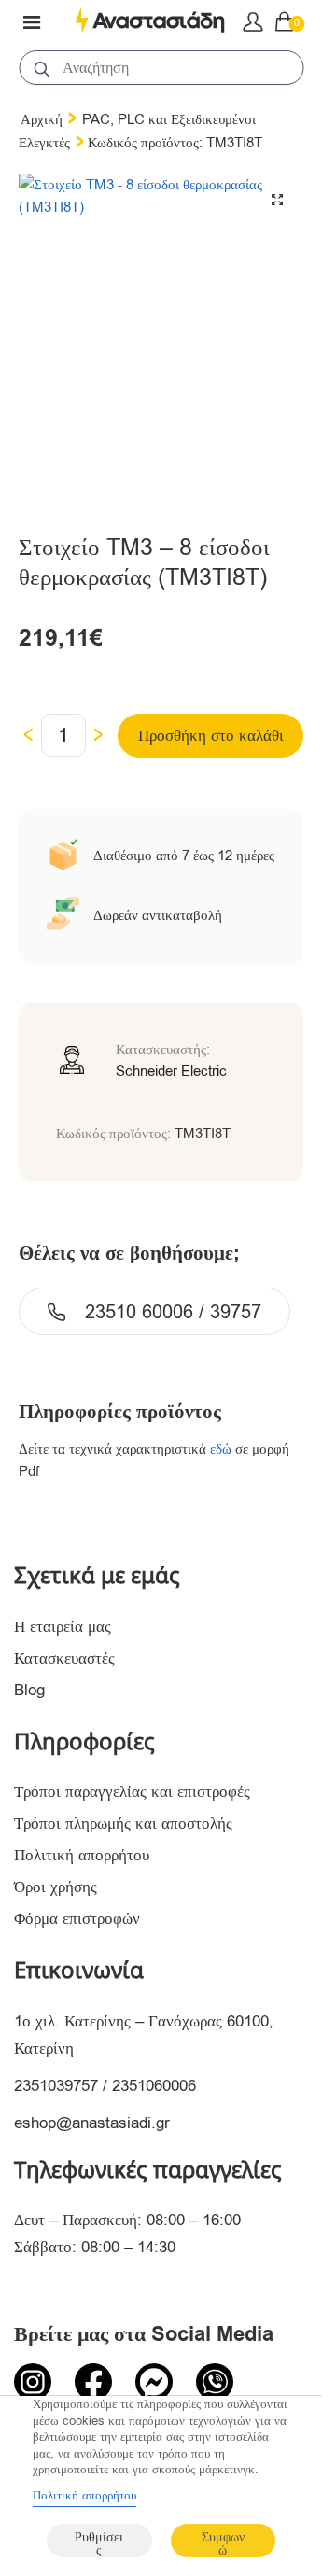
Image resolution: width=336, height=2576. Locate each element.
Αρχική (42, 119)
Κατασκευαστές (64, 1658)
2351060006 (154, 2086)
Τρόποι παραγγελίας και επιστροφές (132, 1792)
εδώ (221, 1449)
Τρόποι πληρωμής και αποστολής (123, 1824)
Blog (29, 1690)
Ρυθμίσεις (99, 2543)
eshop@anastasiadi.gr (92, 2123)
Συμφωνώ (223, 2543)
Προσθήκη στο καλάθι (211, 736)
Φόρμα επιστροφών (77, 1919)
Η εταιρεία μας (63, 1627)
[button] (277, 200)
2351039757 (56, 2086)
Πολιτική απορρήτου (82, 1855)
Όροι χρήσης (56, 1887)
